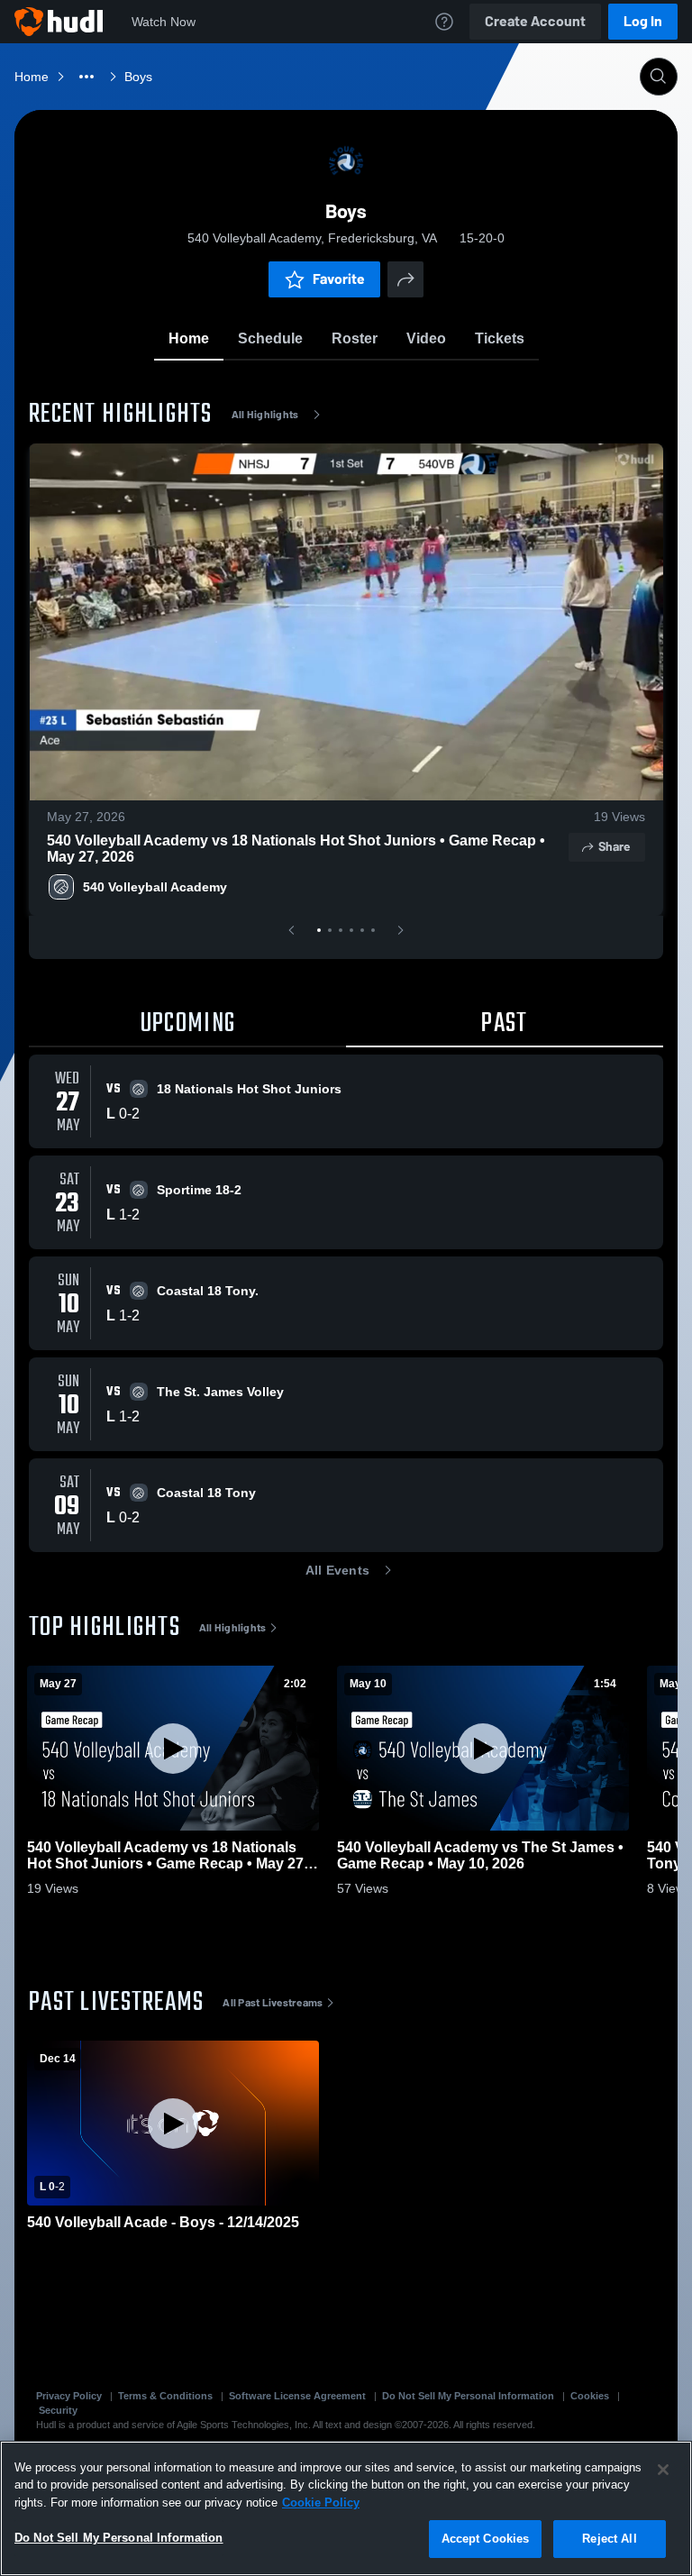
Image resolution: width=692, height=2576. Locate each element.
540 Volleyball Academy (155, 887)
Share (614, 847)
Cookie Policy (321, 2503)
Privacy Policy (69, 2396)
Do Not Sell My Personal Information (468, 2396)
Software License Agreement (297, 2396)
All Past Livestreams (273, 2003)
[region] (346, 2508)
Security (58, 2410)
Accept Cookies (486, 2539)
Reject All (609, 2539)
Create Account (535, 21)
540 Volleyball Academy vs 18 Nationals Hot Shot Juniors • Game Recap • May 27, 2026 (296, 849)
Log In (643, 21)
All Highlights (265, 415)
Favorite (339, 279)
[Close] (663, 2470)
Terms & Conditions (165, 2396)
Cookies (590, 2396)
